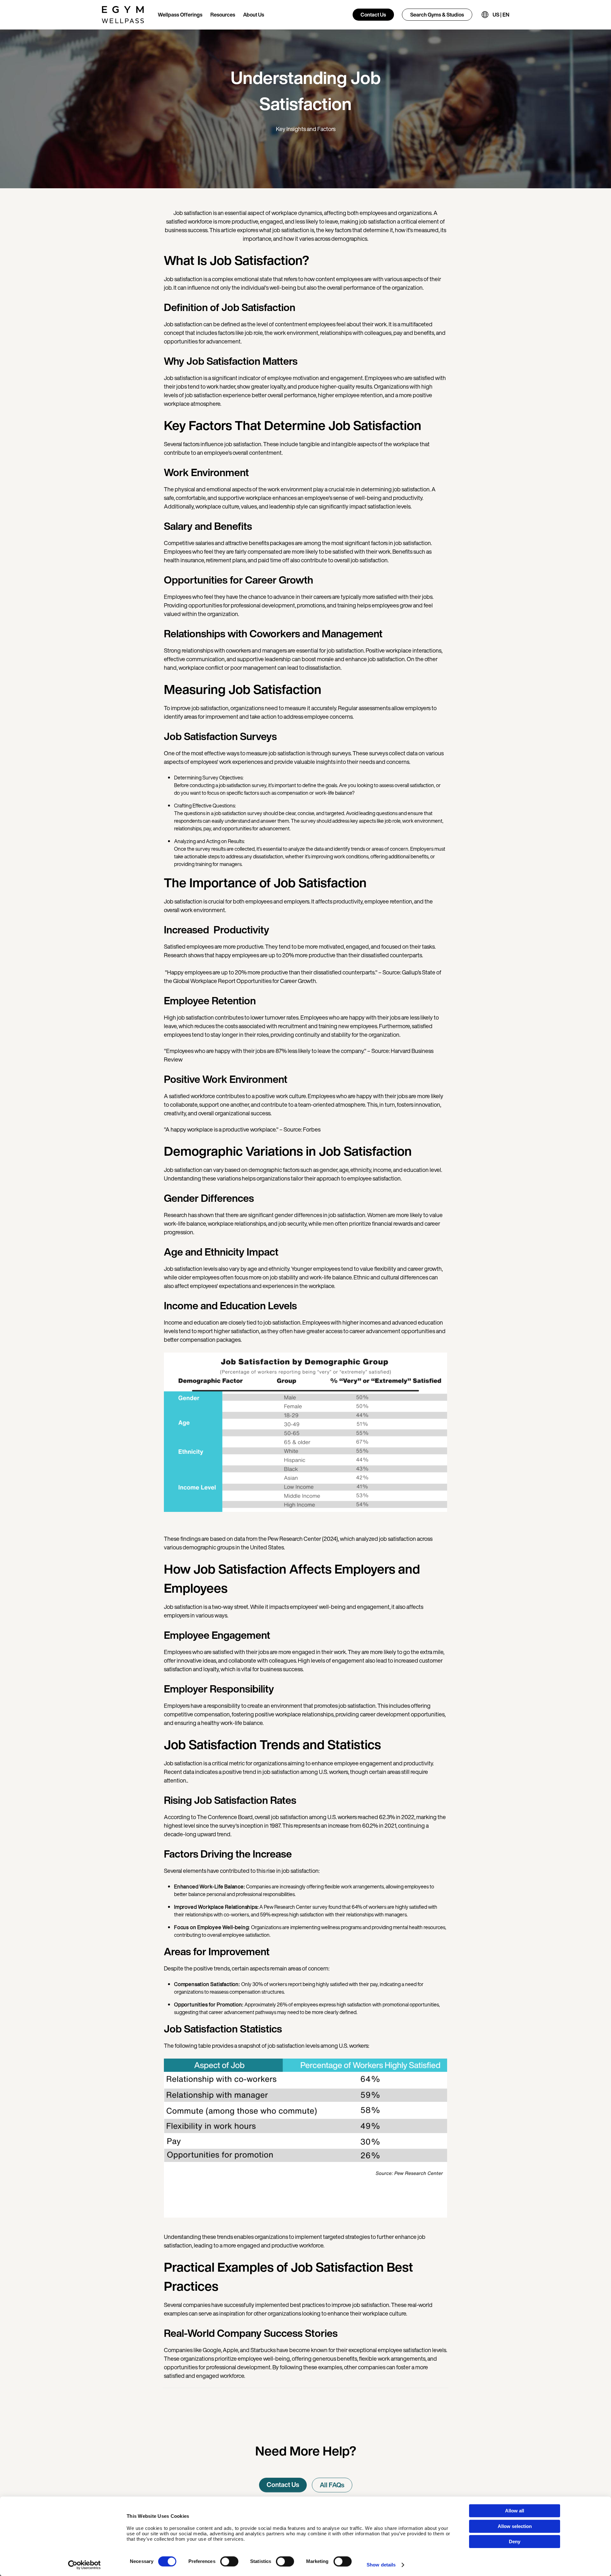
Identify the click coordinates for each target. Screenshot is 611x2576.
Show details (381, 2565)
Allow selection (515, 2526)
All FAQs (332, 2485)
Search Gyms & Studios (437, 15)
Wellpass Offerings (180, 15)
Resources (223, 15)
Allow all (515, 2511)
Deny (515, 2541)
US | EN (501, 15)
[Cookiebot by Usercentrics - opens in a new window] (84, 2565)
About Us (254, 15)
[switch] (229, 2561)
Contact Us (373, 15)
